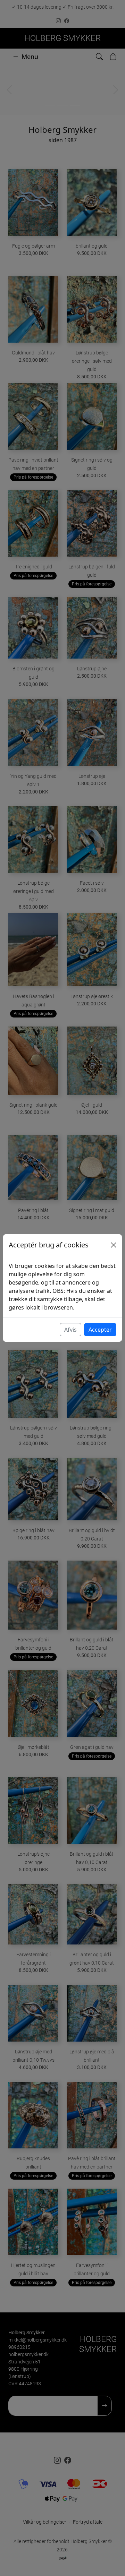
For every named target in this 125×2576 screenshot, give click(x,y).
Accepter (100, 1330)
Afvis (70, 1330)
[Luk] (114, 1245)
